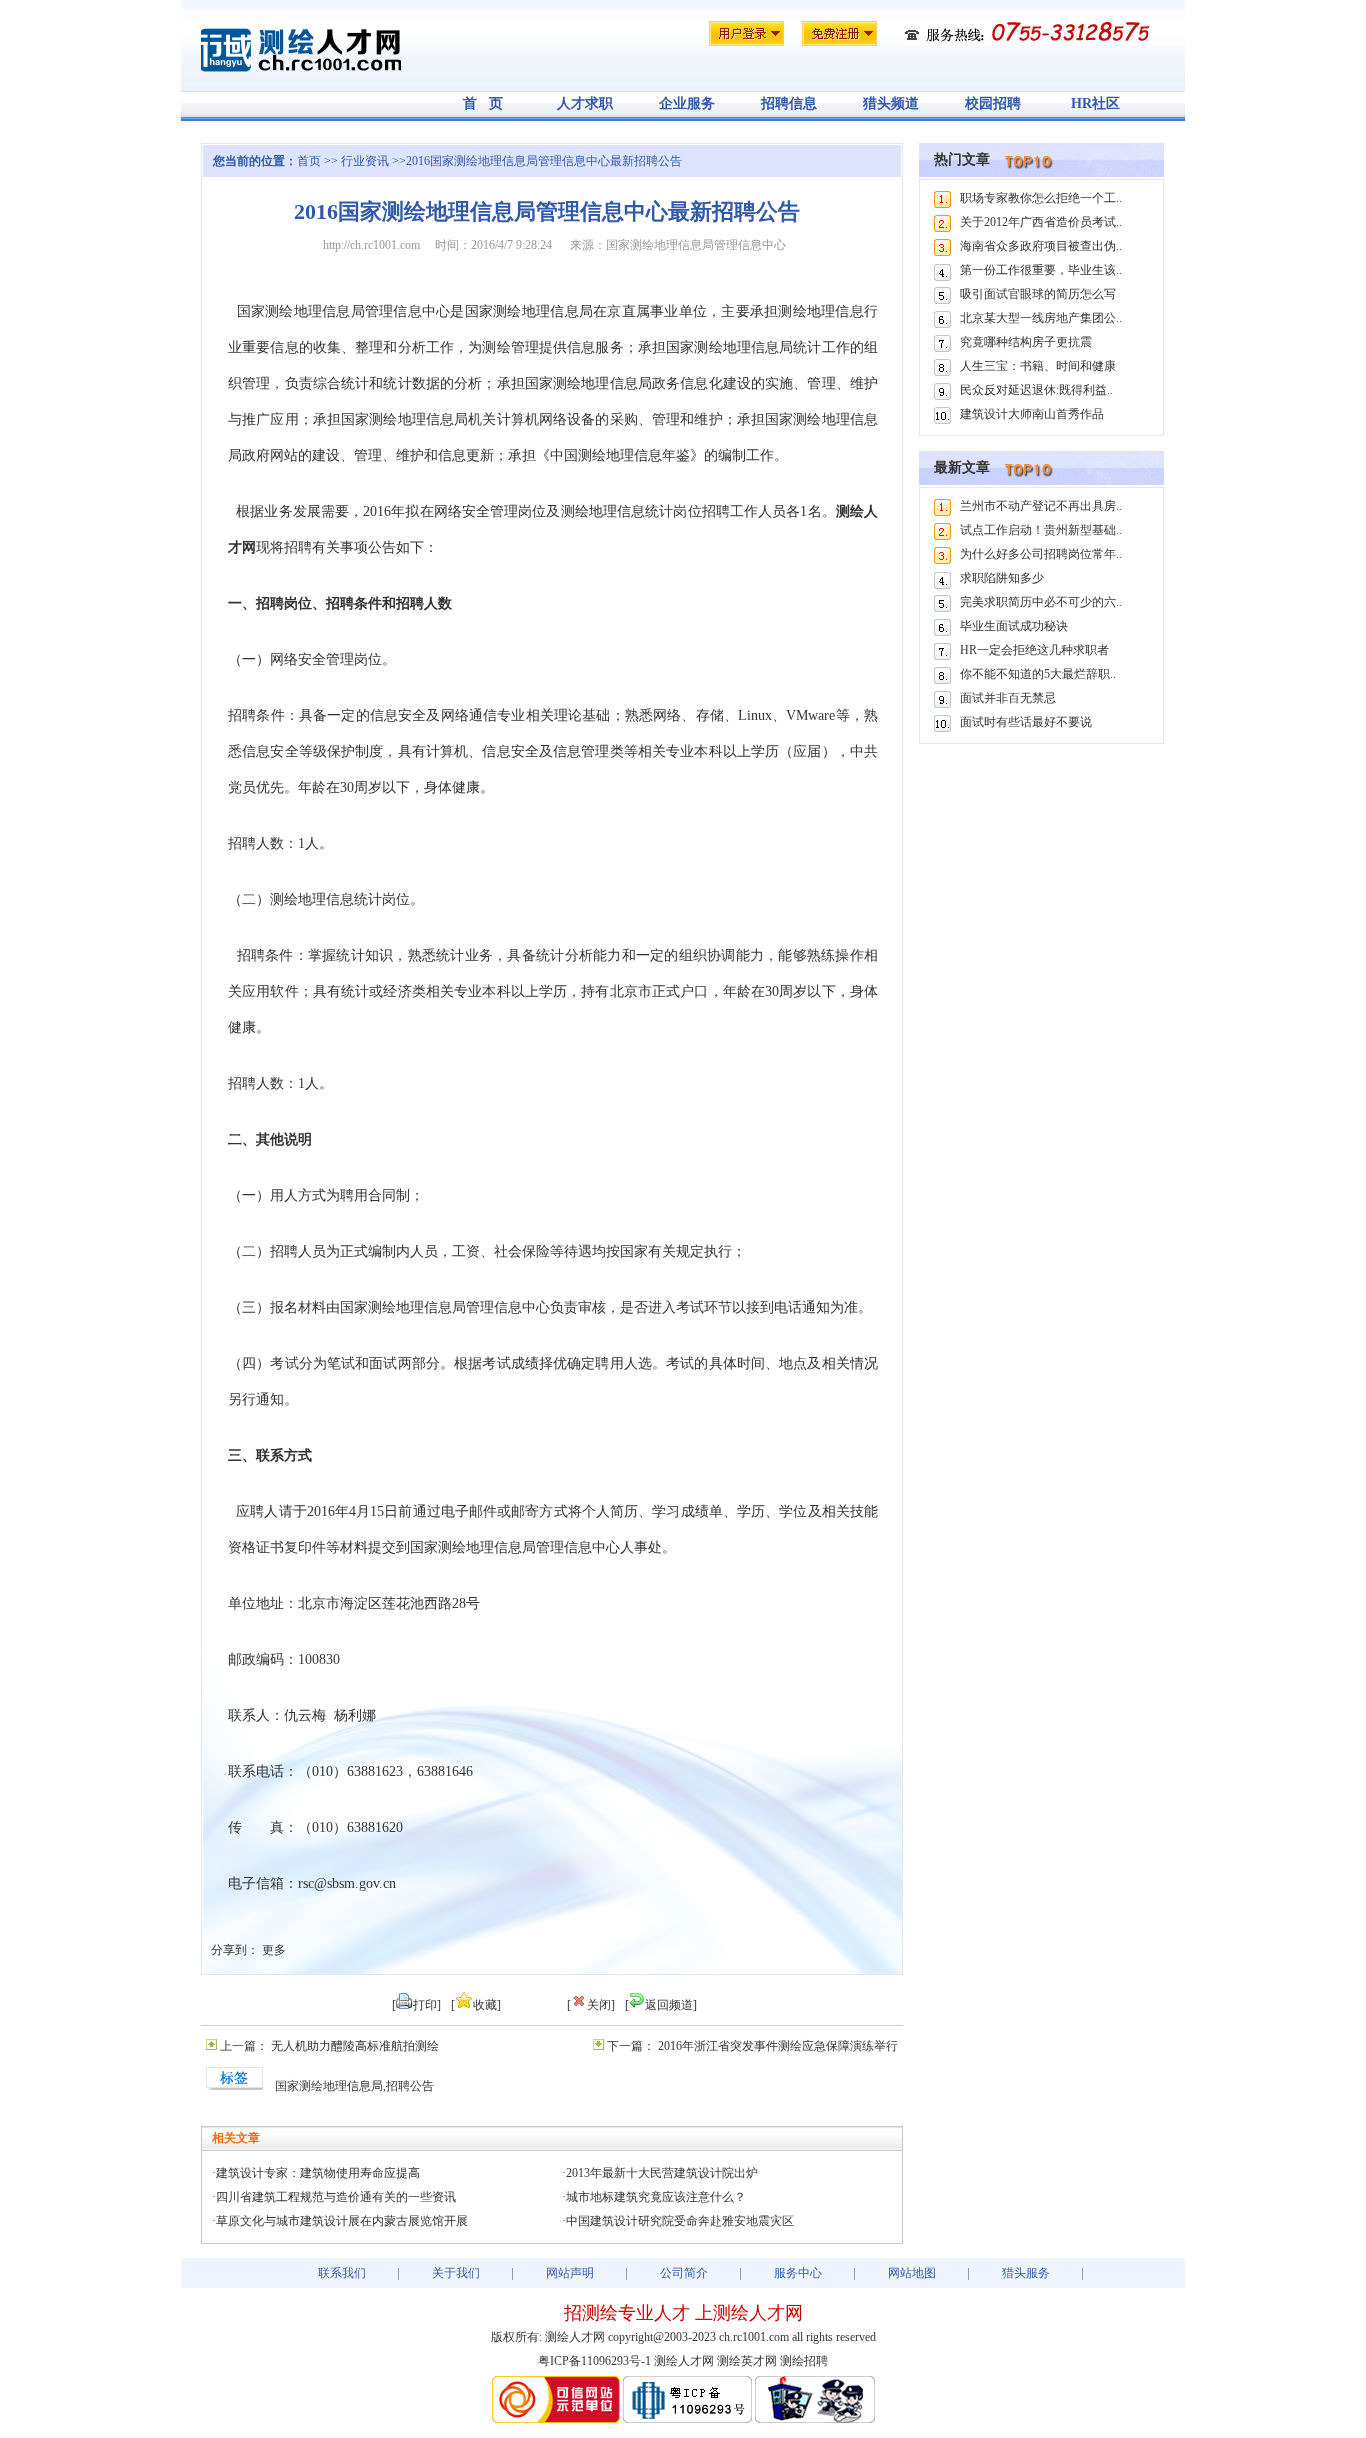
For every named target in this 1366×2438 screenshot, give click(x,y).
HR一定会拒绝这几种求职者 (1034, 650)
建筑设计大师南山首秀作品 (1032, 414)
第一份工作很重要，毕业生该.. (1041, 270)
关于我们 (456, 2273)
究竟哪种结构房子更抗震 (1026, 342)
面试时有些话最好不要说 (1026, 722)
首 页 (483, 103)
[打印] (416, 2005)
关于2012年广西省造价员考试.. (1041, 222)
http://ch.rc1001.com (371, 245)
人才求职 (585, 103)
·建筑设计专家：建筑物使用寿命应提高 (316, 2173)
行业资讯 (366, 161)
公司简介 (684, 2273)
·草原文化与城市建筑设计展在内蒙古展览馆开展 (340, 2221)
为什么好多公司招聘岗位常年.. (1041, 554)
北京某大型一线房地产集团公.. (1041, 318)
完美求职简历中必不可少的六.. (1041, 602)
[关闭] (591, 2005)
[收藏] (476, 2005)
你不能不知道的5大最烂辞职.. (1038, 674)
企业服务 (687, 103)
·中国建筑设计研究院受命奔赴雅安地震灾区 (678, 2221)
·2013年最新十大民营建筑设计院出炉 (660, 2173)
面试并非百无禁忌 (1008, 698)
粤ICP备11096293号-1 (594, 2361)
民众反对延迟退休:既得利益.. (1036, 390)
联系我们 (342, 2273)
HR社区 (1095, 103)
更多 (274, 1950)
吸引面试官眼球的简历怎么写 (1038, 294)
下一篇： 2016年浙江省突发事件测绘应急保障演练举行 (752, 2046)
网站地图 (912, 2273)
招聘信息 (789, 103)
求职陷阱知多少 (1002, 578)
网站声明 (570, 2273)
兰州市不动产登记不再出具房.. (1041, 506)
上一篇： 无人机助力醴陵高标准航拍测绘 (329, 2046)
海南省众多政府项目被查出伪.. (1041, 246)
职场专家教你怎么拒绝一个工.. (1041, 198)
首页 (309, 161)
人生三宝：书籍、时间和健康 (1038, 366)
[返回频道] (661, 2005)
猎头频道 (891, 103)
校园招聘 (993, 103)
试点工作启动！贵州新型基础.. (1041, 530)
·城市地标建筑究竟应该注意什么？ (654, 2197)
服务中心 (798, 2273)
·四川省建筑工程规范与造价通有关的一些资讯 (334, 2197)
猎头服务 (1026, 2273)
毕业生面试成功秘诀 (1014, 626)
